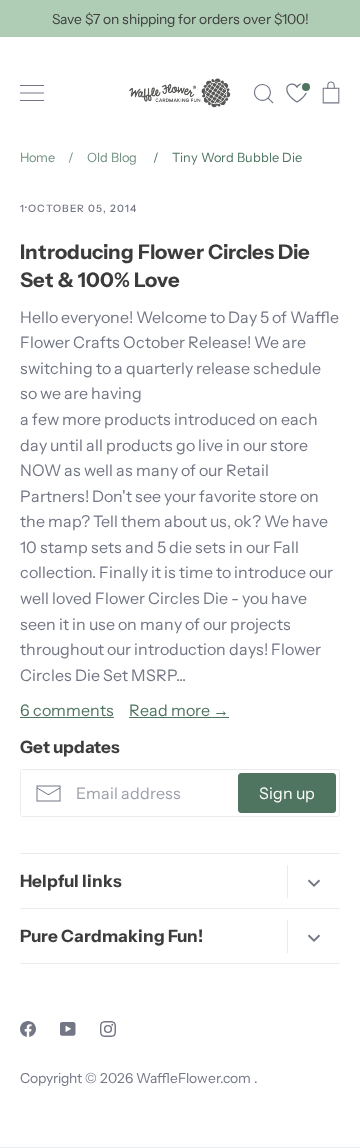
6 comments (67, 710)
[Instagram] (108, 1029)
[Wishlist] (297, 95)
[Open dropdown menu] (313, 881)
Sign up (287, 793)
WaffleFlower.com (195, 1078)
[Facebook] (28, 1029)
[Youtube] (68, 1029)
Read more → (179, 710)
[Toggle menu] (32, 93)
